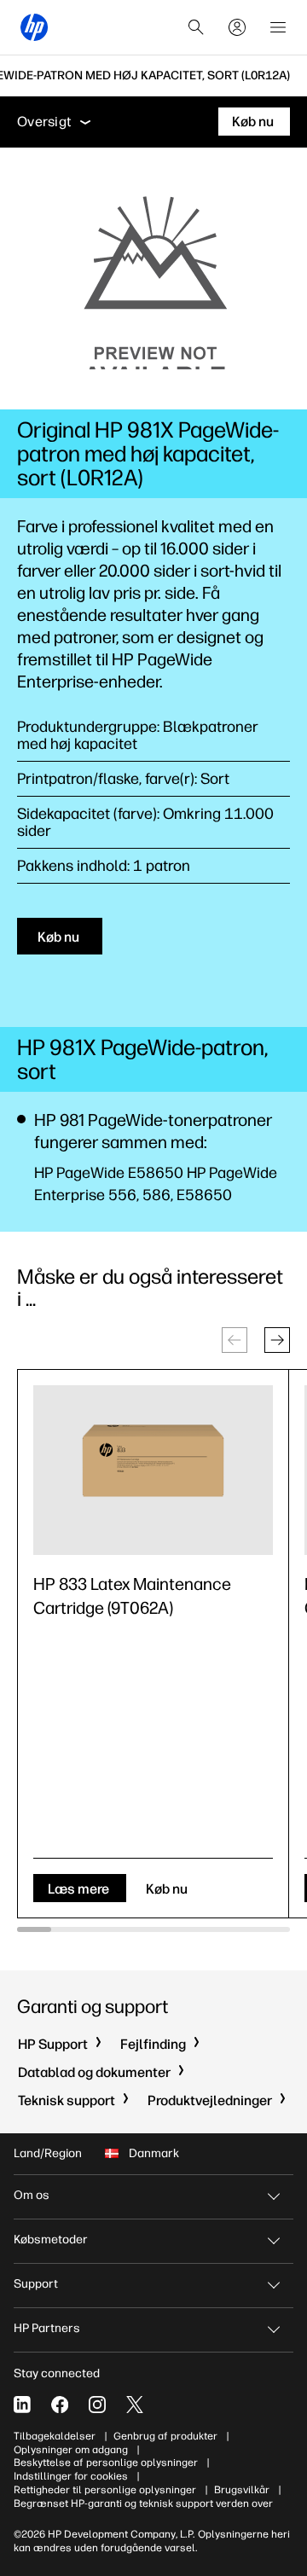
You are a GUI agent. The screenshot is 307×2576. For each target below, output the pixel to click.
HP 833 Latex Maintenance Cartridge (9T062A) (132, 1596)
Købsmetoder (51, 2239)
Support (36, 2284)
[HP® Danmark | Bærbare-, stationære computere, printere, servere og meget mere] (34, 27)
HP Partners (47, 2328)
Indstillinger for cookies (71, 2476)
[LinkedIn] (22, 2405)
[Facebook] (60, 2405)
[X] (135, 2405)
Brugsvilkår (242, 2490)
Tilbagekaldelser (55, 2436)
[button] (277, 1340)
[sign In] (237, 27)
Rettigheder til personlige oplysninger (105, 2490)
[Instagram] (97, 2405)
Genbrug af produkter (165, 2436)
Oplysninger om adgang (71, 2450)
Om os (32, 2195)
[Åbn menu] (278, 27)
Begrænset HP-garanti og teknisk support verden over (143, 2503)
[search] (196, 27)
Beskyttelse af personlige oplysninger (106, 2463)
